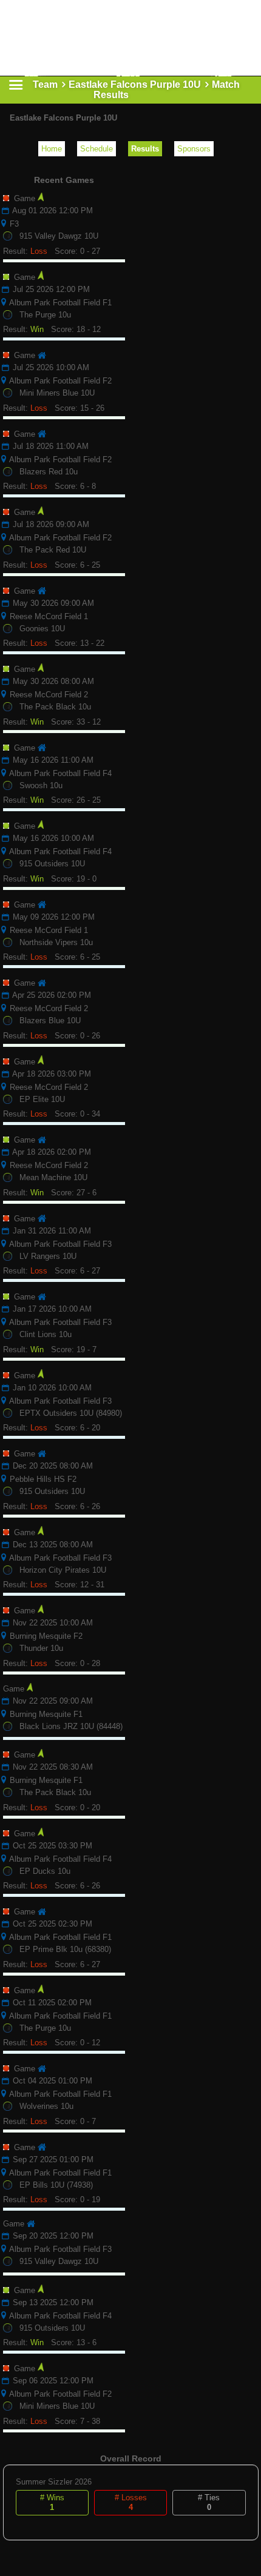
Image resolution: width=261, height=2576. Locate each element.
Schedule (97, 149)
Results (145, 149)
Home (52, 149)
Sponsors (194, 149)
